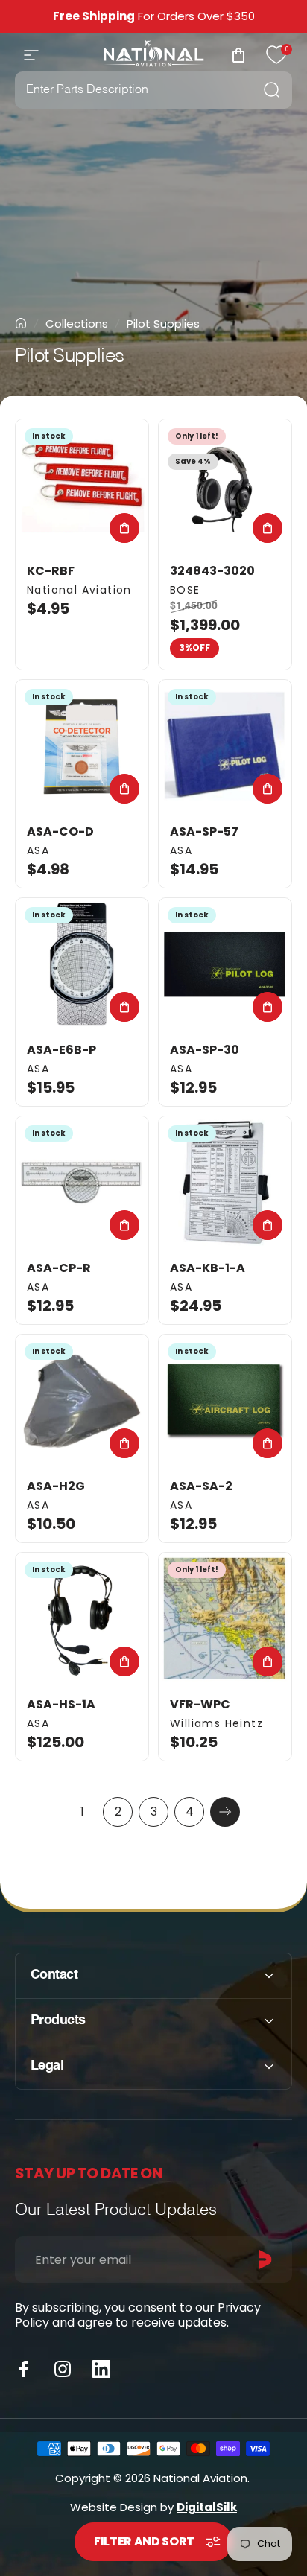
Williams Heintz (216, 1723)
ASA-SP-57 (204, 831)
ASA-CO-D (60, 831)
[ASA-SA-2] (225, 1401)
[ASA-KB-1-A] (225, 1183)
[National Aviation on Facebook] (24, 2369)
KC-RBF (51, 571)
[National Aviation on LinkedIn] (101, 2369)
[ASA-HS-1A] (82, 1619)
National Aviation (79, 590)
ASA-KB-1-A (208, 1268)
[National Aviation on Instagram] (63, 2369)
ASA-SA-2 (201, 1486)
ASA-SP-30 (205, 1050)
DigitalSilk (207, 2507)
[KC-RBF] (82, 486)
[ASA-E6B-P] (82, 964)
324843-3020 (212, 571)
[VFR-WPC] (225, 1619)
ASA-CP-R (59, 1268)
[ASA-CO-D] (82, 746)
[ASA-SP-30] (225, 964)
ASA (38, 850)
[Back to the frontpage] (21, 323)
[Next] (225, 1812)
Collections (77, 324)
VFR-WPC (200, 1704)
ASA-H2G (56, 1486)
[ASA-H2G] (82, 1401)
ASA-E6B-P (61, 1050)
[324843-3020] (225, 486)
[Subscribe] (265, 2259)
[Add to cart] (124, 528)
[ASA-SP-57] (225, 746)
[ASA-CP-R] (82, 1183)
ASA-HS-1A (61, 1704)
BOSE (185, 590)
